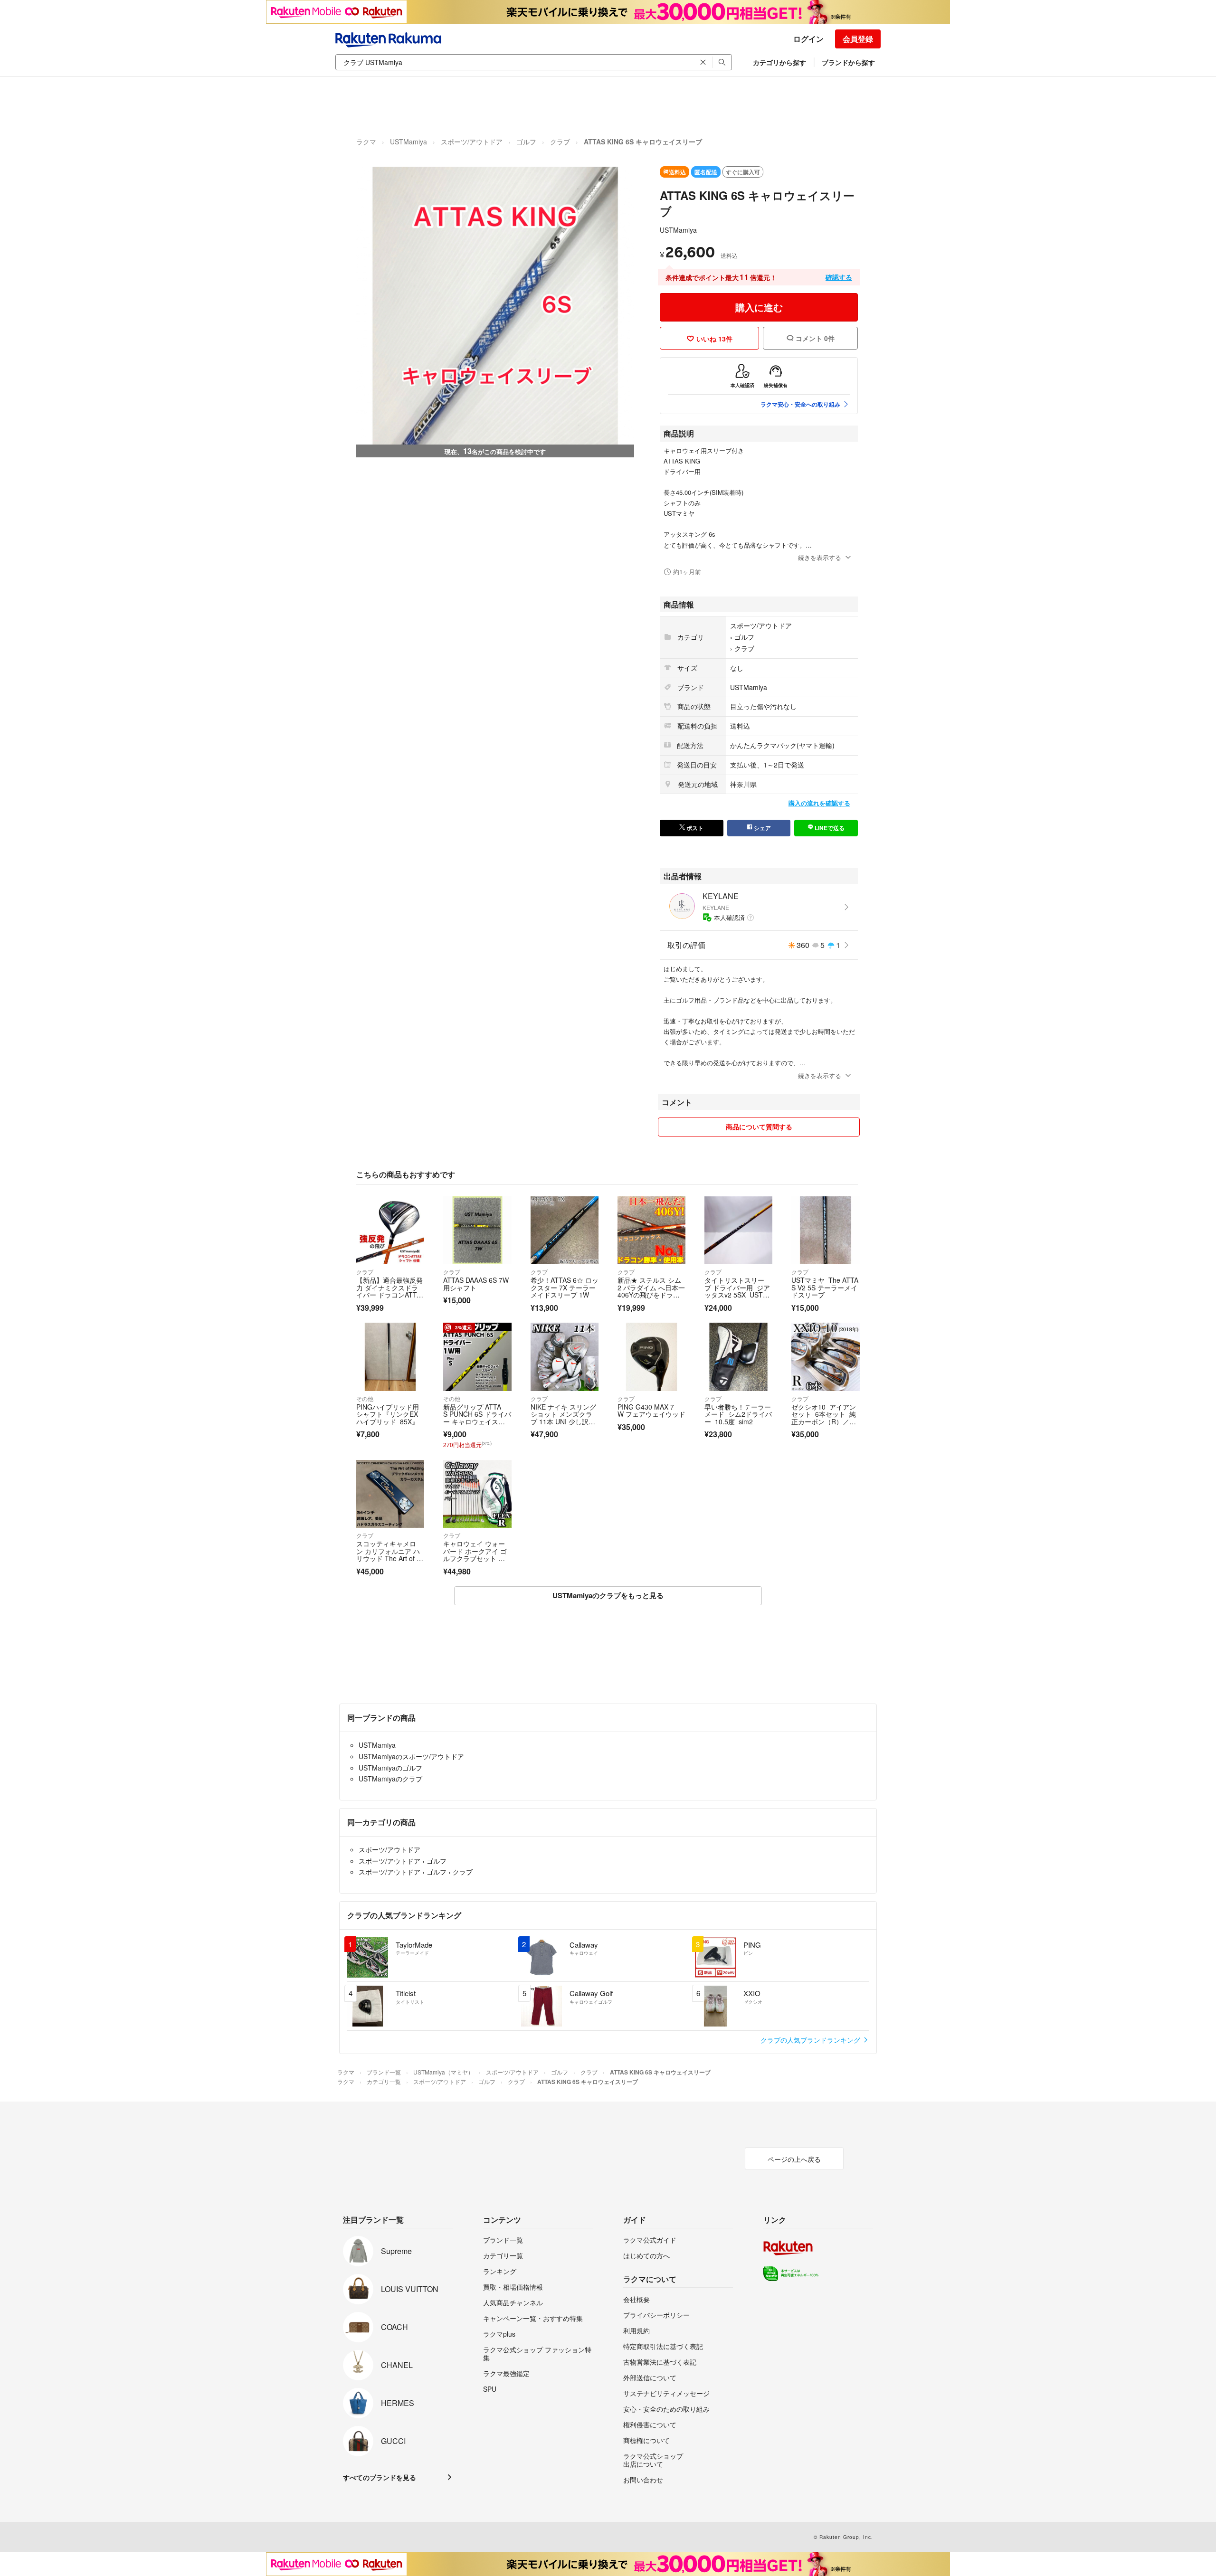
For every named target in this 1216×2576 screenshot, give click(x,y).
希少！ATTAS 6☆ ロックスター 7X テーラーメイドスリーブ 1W (565, 1287)
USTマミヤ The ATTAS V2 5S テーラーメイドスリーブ (825, 1287)
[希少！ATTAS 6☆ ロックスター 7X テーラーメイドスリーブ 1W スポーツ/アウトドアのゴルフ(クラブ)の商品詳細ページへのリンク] (565, 1230)
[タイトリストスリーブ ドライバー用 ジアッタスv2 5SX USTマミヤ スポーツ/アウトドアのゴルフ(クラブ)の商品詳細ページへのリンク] (738, 1230)
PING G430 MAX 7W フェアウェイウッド (651, 1411)
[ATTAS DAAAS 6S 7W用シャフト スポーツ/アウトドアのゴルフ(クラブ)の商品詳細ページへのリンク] (477, 1230)
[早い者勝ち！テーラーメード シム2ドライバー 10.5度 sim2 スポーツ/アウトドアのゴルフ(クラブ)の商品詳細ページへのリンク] (738, 1357)
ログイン (808, 39)
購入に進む (759, 307)
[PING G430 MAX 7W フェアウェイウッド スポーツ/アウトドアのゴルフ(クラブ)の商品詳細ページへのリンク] (651, 1357)
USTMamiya (408, 142)
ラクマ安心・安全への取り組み (800, 404)
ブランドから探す (848, 62)
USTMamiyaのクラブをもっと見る (608, 1595)
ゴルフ (526, 142)
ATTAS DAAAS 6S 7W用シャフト (476, 1284)
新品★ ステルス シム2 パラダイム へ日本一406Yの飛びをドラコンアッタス (651, 1291)
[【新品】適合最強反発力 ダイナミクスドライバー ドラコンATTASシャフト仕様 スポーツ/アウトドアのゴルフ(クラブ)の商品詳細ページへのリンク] (390, 1230)
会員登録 (858, 39)
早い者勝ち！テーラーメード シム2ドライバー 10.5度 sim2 (738, 1414)
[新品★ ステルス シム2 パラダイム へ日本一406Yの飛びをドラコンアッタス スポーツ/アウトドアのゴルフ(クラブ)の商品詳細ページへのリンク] (651, 1230)
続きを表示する (820, 557)
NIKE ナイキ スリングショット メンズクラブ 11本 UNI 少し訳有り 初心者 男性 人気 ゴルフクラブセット (564, 1421)
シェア (762, 828)
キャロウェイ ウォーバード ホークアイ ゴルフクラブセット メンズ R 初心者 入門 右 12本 (475, 1558)
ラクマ (366, 142)
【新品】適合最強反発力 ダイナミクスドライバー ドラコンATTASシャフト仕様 (389, 1291)
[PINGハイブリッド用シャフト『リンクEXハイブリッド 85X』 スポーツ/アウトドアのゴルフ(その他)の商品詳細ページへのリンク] (390, 1357)
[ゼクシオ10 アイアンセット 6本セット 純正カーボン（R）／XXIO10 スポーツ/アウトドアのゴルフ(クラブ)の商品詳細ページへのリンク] (825, 1357)
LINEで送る (829, 828)
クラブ (560, 142)
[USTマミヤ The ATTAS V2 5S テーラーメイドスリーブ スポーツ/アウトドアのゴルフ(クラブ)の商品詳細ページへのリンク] (825, 1230)
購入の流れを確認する (819, 803)
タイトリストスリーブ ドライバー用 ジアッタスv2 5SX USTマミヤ (737, 1291)
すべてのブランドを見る (380, 2477)
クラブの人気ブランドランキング (811, 2040)
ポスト (694, 828)
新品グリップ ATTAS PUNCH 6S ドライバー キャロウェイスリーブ (477, 1418)
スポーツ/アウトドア (472, 142)
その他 (365, 1398)
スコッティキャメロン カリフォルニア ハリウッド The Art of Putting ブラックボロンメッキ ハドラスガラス (389, 1562)
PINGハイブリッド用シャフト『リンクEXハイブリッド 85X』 (388, 1414)
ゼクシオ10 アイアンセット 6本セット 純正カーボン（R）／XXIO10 (825, 1418)
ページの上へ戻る (794, 2159)
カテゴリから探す (779, 62)
